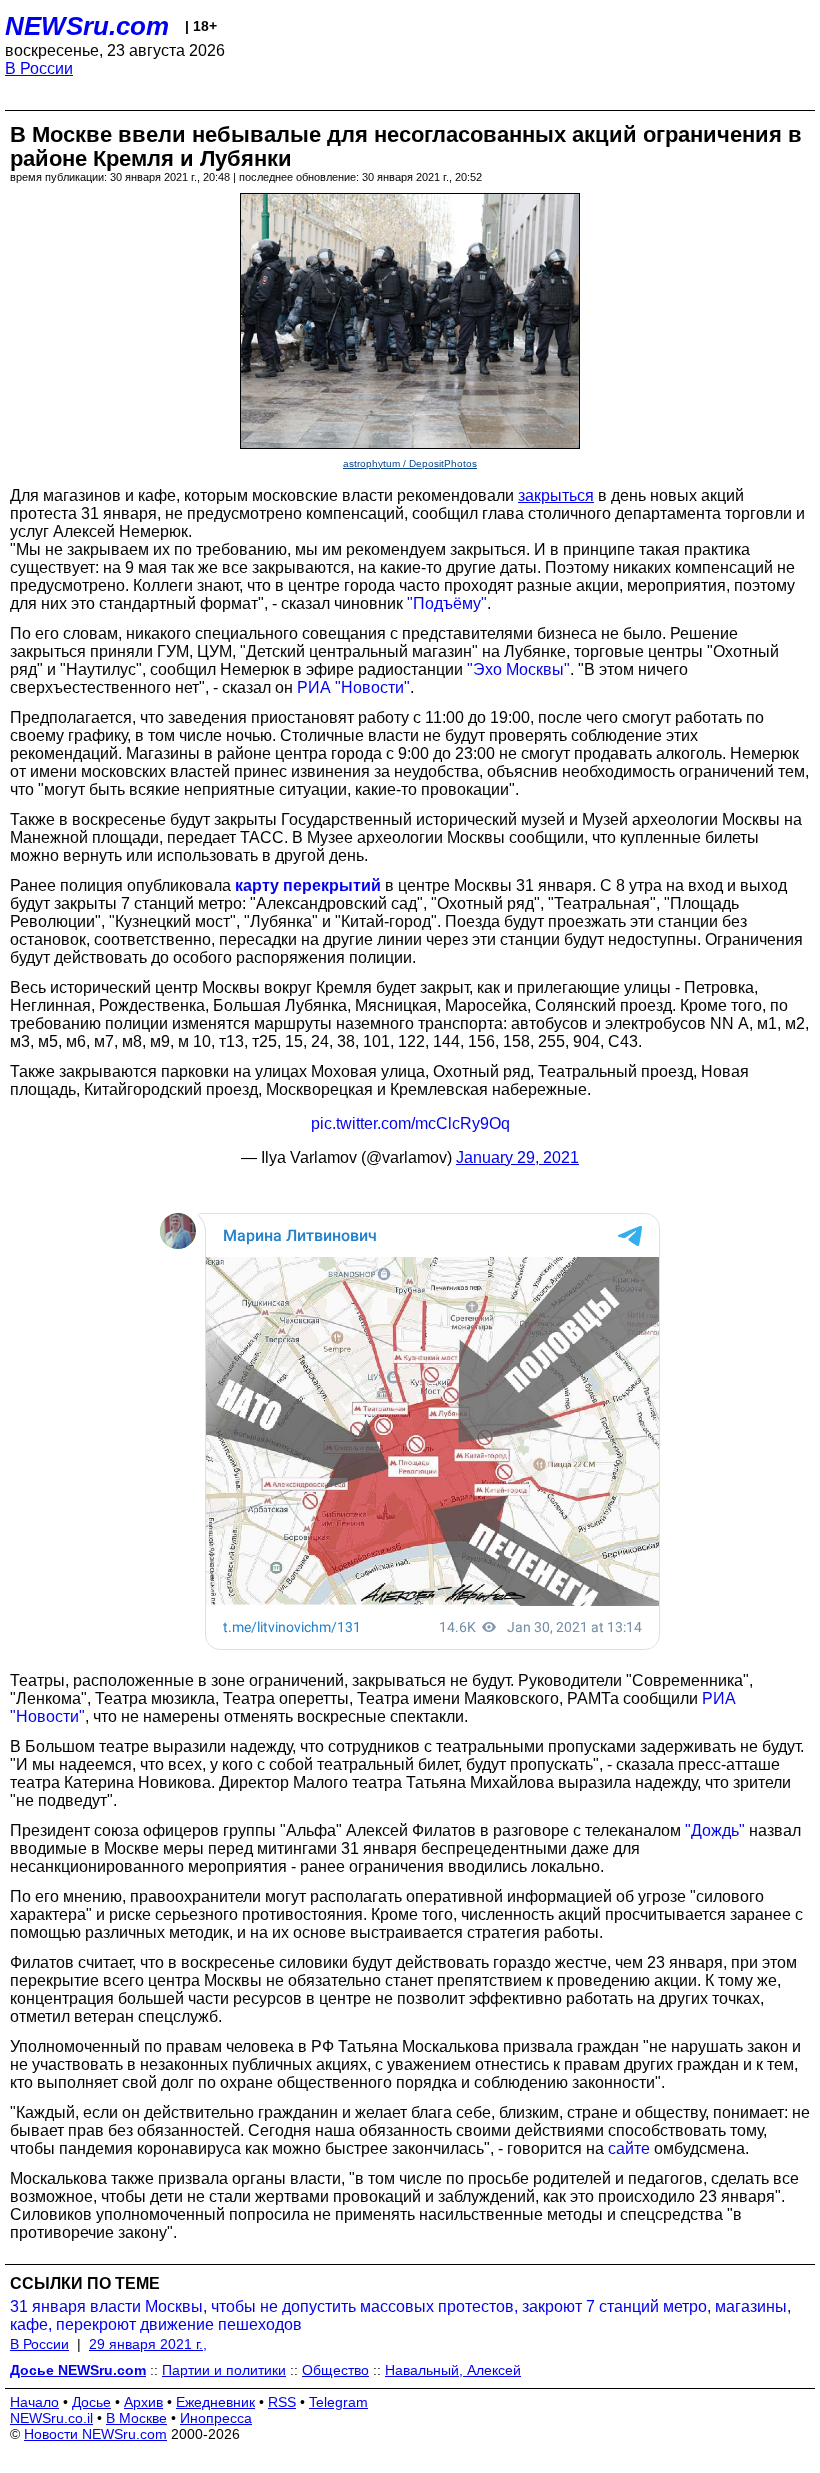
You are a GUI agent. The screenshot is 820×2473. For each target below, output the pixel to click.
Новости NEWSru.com (95, 2434)
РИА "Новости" (353, 687)
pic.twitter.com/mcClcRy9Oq (410, 1123)
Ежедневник (215, 2402)
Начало (34, 2402)
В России (39, 68)
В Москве (136, 2418)
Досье (91, 2402)
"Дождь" (715, 1830)
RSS (282, 2402)
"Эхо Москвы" (518, 669)
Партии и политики (224, 2370)
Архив (143, 2402)
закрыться (556, 495)
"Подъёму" (447, 603)
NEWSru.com (87, 26)
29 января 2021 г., (148, 2344)
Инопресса (216, 2418)
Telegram (338, 2402)
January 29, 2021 (517, 1157)
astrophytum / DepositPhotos (410, 463)
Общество (335, 2370)
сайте (629, 2148)
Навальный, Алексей (453, 2370)
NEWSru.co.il (51, 2418)
